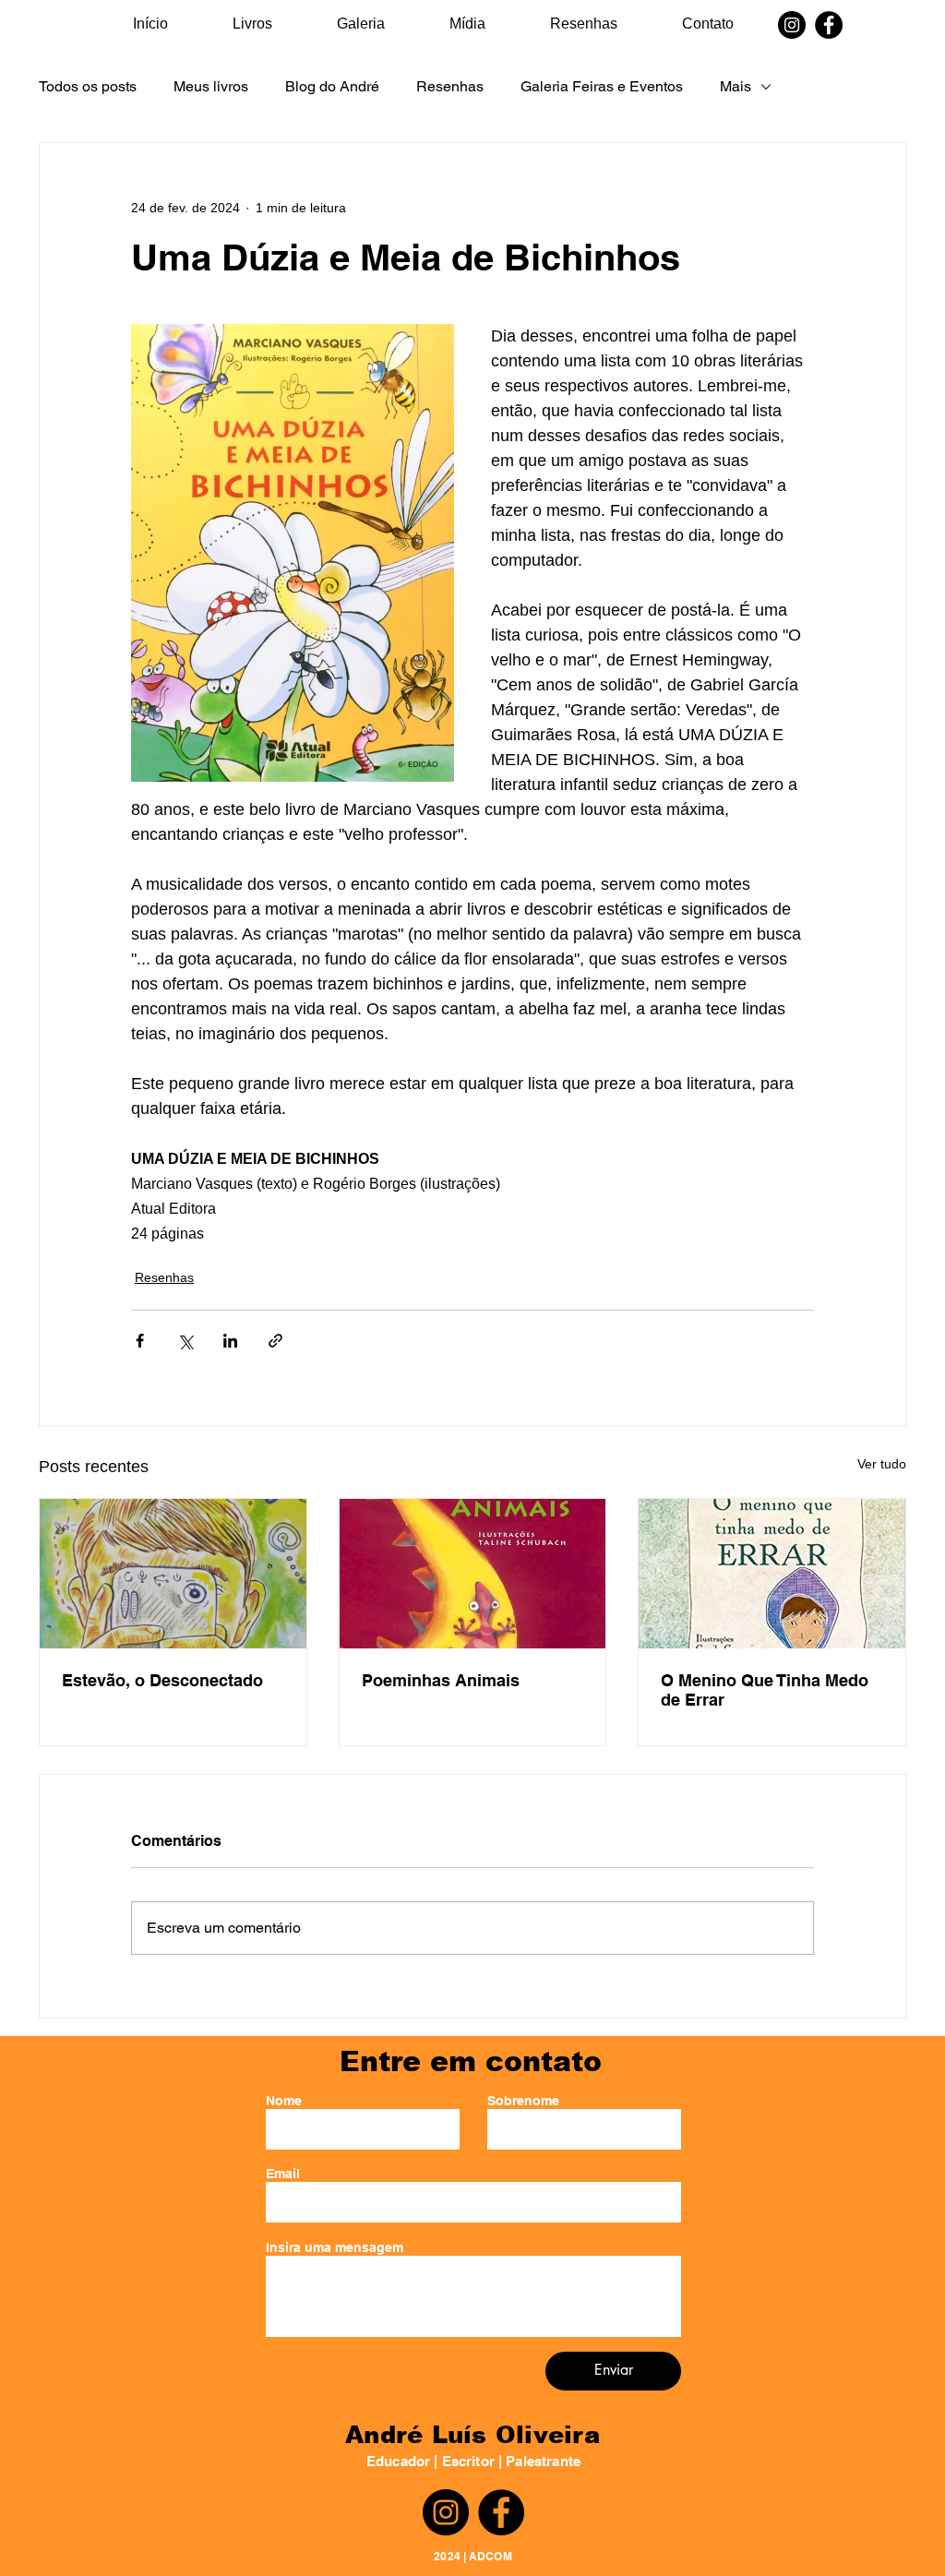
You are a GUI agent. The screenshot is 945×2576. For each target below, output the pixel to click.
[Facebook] (829, 25)
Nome (284, 2101)
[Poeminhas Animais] (473, 1574)
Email (283, 2174)
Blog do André (332, 86)
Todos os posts (88, 86)
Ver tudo (882, 1464)
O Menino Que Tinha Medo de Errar (765, 1690)
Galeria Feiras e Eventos (602, 86)
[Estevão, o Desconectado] (173, 1574)
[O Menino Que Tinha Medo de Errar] (772, 1574)
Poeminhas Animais (441, 1680)
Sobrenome (523, 2101)
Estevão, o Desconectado (162, 1680)
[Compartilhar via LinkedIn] (230, 1341)
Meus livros (211, 86)
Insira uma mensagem (335, 2247)
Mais (736, 86)
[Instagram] (792, 25)
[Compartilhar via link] (275, 1341)
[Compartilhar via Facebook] (140, 1341)
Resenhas (450, 86)
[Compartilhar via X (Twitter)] (185, 1341)
